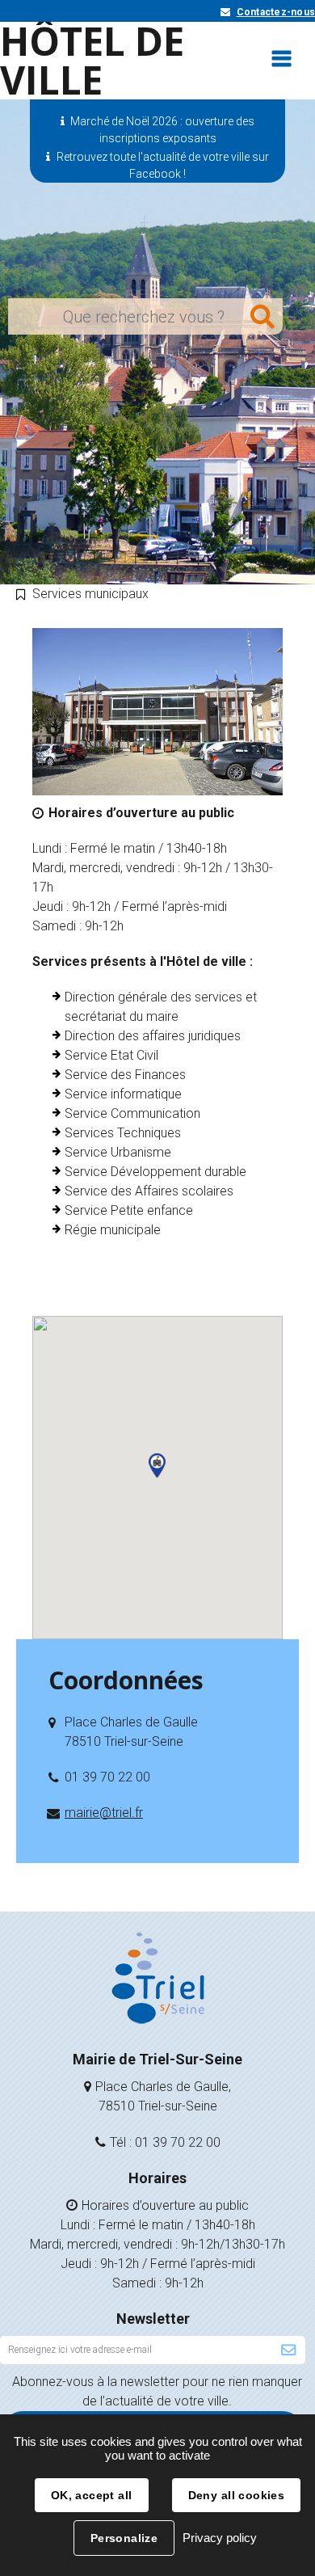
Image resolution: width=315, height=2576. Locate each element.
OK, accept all (92, 2495)
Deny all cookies (237, 2495)
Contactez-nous (276, 12)
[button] (157, 1465)
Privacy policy (220, 2538)
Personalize (124, 2538)
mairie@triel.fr (104, 1813)
